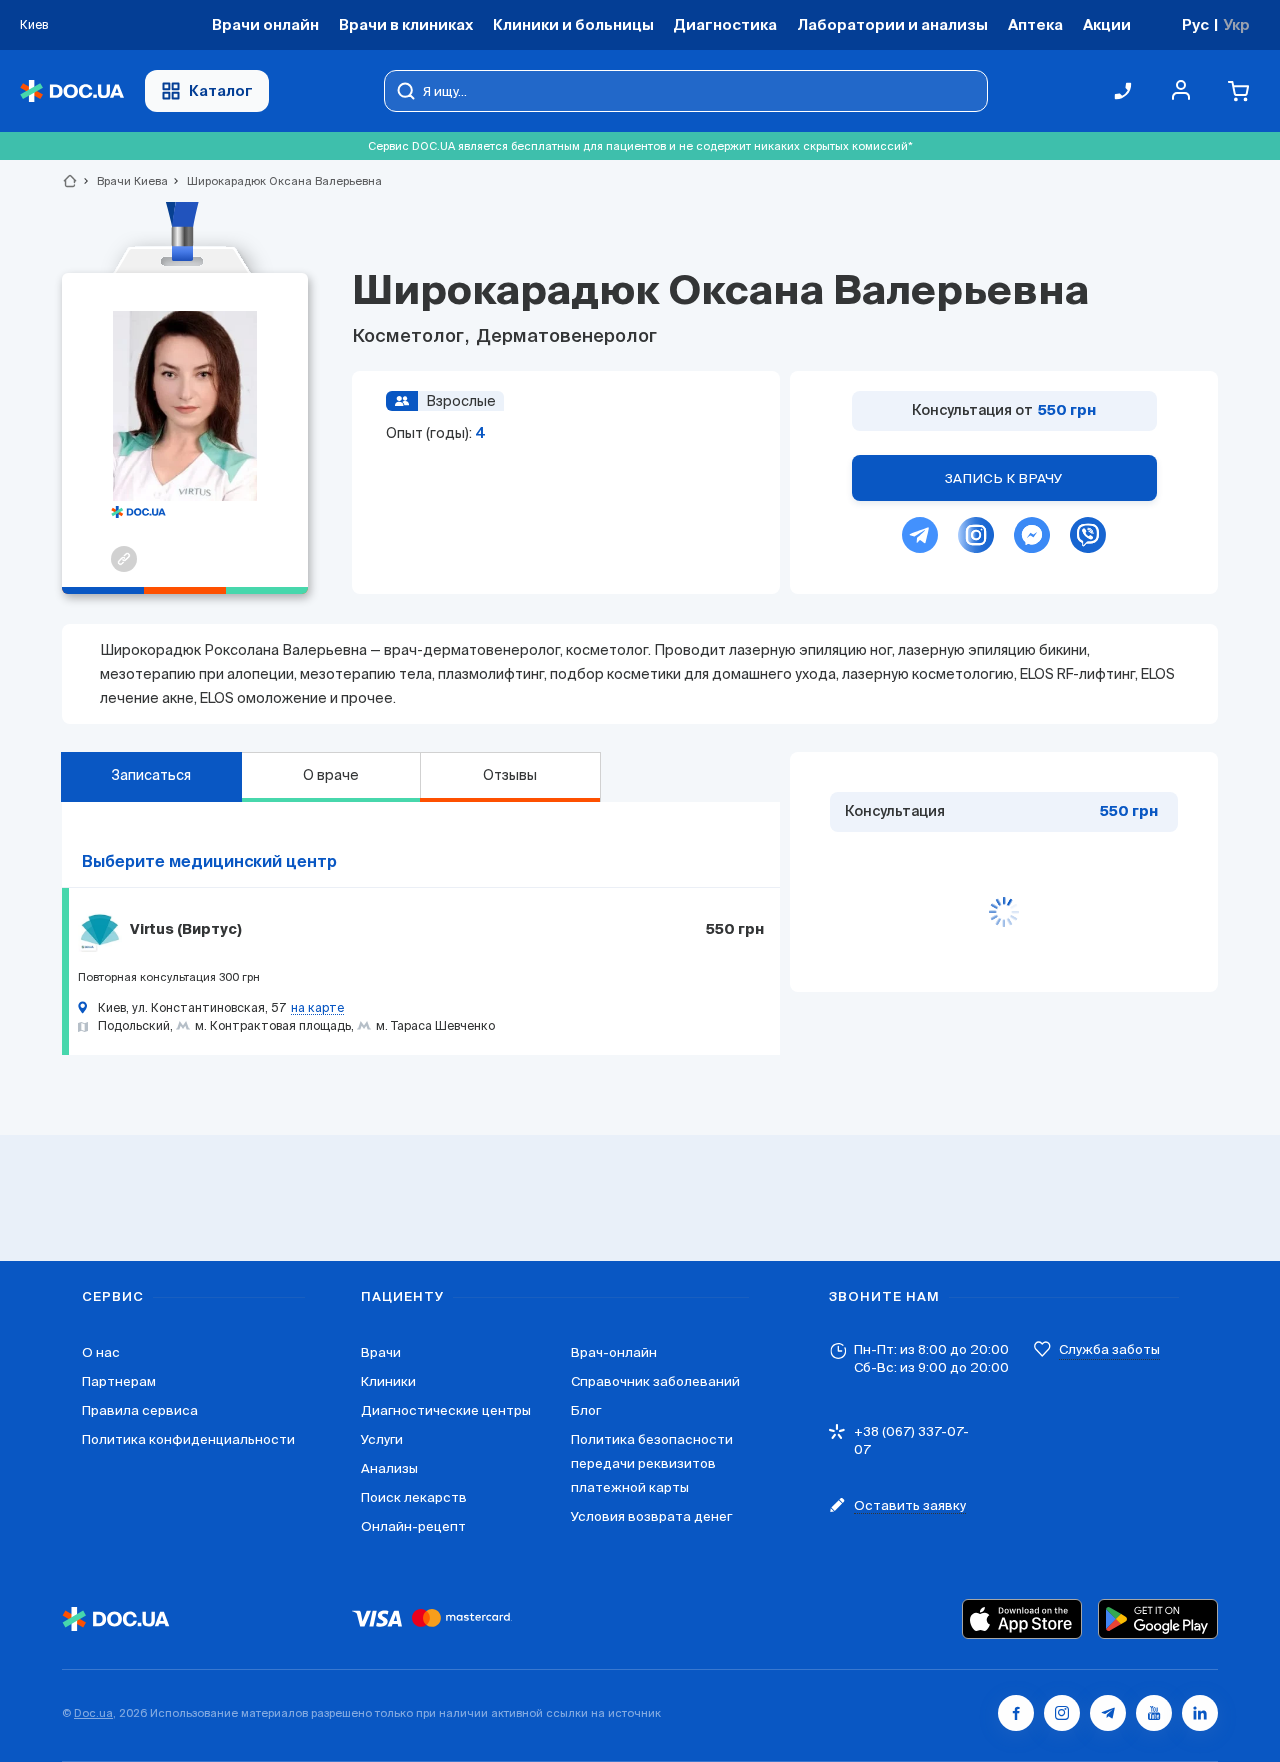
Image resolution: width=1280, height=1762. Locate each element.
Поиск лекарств (414, 1497)
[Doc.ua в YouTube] (1154, 1713)
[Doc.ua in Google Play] (1158, 1619)
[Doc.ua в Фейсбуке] (1016, 1713)
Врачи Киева (124, 181)
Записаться (151, 775)
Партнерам (119, 1381)
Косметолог (410, 337)
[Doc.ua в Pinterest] (1200, 1713)
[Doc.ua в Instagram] (1062, 1713)
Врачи (381, 1352)
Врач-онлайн (614, 1352)
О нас (101, 1352)
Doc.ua (93, 1713)
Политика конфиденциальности (188, 1439)
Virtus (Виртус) (186, 930)
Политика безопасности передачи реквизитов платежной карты (652, 1463)
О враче (331, 775)
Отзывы (510, 775)
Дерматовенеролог (564, 337)
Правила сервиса (140, 1410)
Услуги (382, 1439)
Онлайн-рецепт (413, 1526)
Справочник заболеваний (655, 1381)
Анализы (389, 1468)
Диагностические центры (446, 1410)
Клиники (388, 1381)
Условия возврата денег (651, 1516)
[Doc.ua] (72, 91)
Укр (1236, 24)
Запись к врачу (1004, 478)
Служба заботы (1109, 1349)
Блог (586, 1410)
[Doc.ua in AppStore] (1022, 1619)
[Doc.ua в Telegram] (1108, 1713)
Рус (1195, 24)
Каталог (221, 90)
